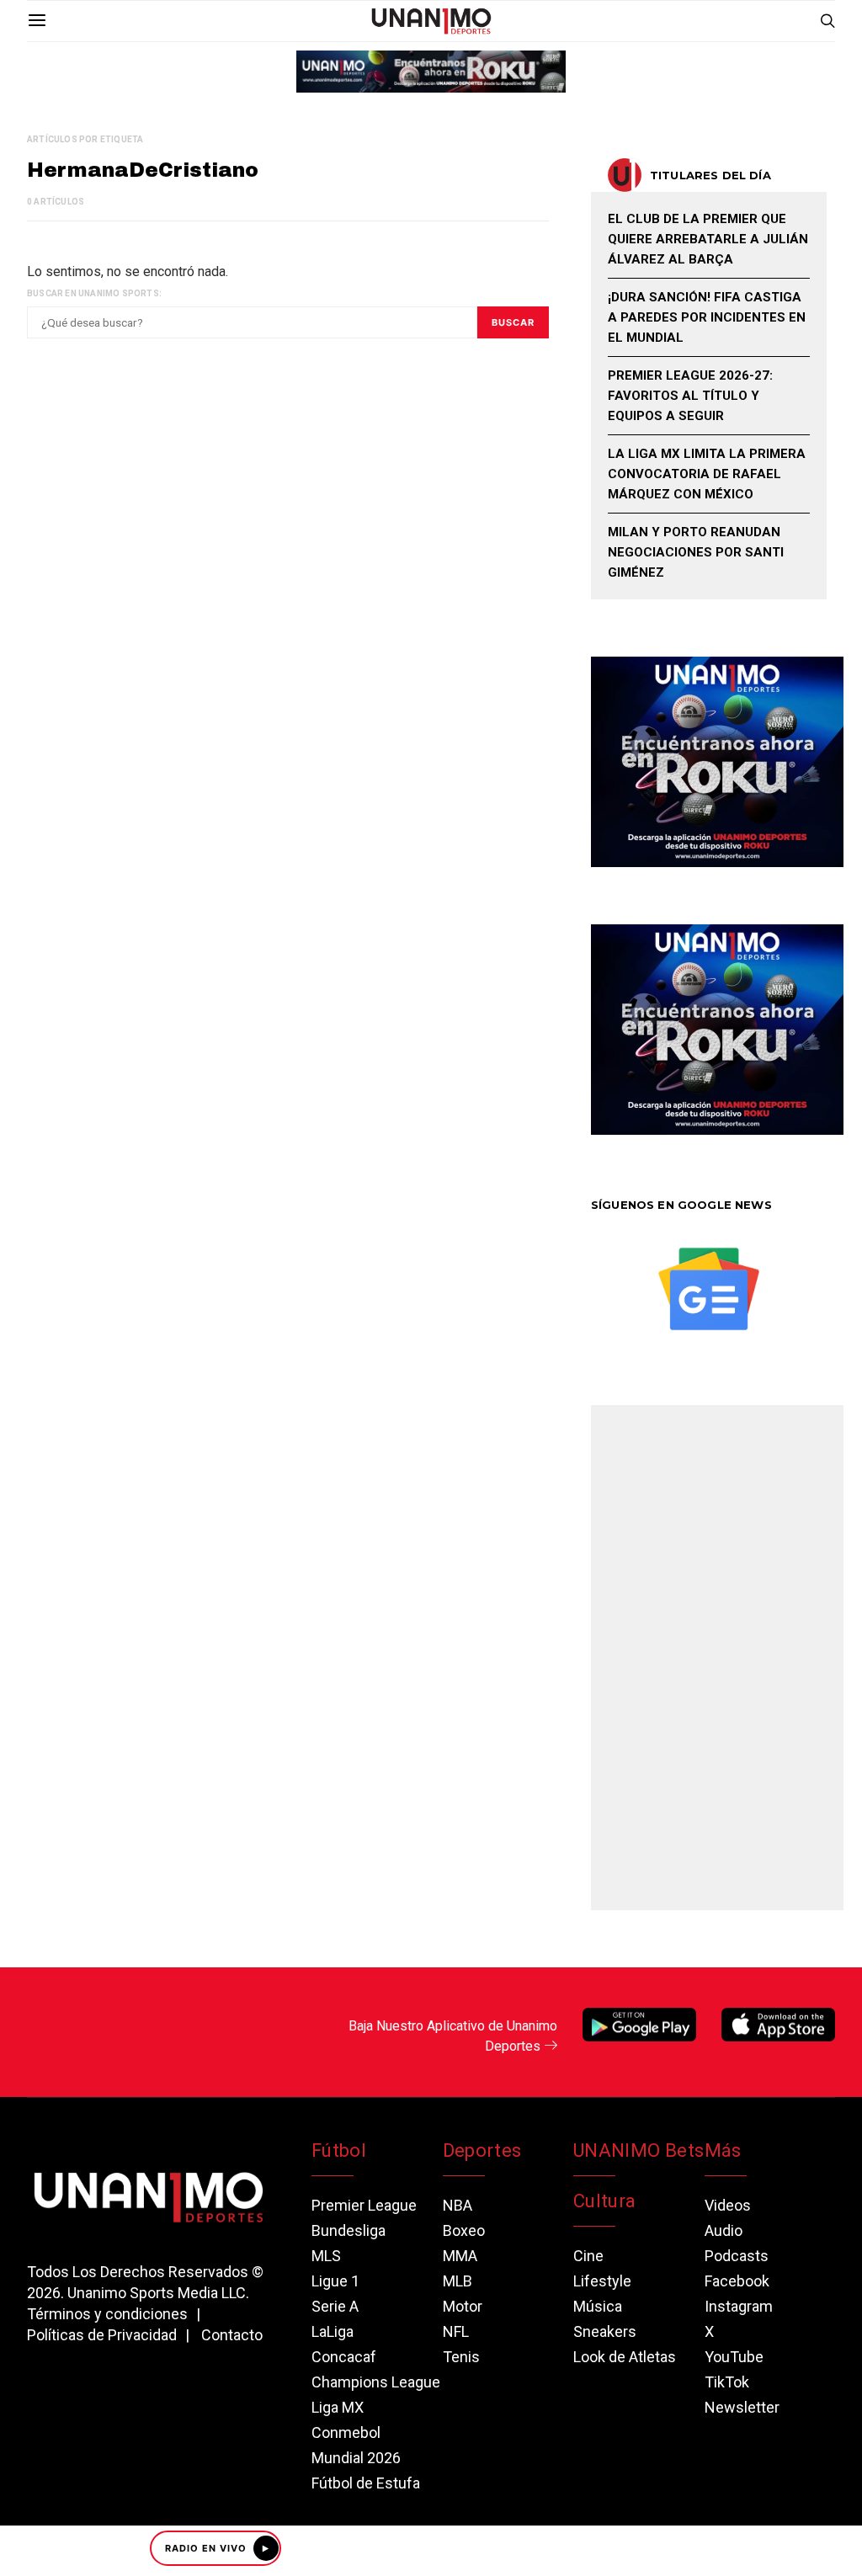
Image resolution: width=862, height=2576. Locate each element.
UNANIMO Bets (639, 2150)
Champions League (376, 2382)
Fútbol (339, 2150)
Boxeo (464, 2230)
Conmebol (346, 2432)
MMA (460, 2256)
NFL (456, 2331)
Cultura (604, 2201)
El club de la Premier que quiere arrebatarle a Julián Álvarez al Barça (708, 239)
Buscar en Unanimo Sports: (94, 293)
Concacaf (344, 2357)
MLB (458, 2281)
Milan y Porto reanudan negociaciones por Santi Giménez (696, 552)
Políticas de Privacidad (102, 2335)
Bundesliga (349, 2230)
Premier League (364, 2205)
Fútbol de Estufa (366, 2483)
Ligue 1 (335, 2281)
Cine (588, 2256)
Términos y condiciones (107, 2314)
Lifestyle (602, 2281)
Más (723, 2150)
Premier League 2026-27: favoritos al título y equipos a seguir (690, 396)
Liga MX (338, 2407)
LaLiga (333, 2331)
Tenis (461, 2357)
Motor (463, 2306)
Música (598, 2306)
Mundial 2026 (356, 2458)
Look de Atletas (625, 2357)
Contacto (232, 2335)
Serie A (335, 2306)
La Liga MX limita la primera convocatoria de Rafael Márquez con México (707, 474)
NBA (458, 2205)
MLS (326, 2256)
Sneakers (605, 2331)
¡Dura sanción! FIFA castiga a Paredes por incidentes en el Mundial (707, 317)
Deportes (482, 2150)
